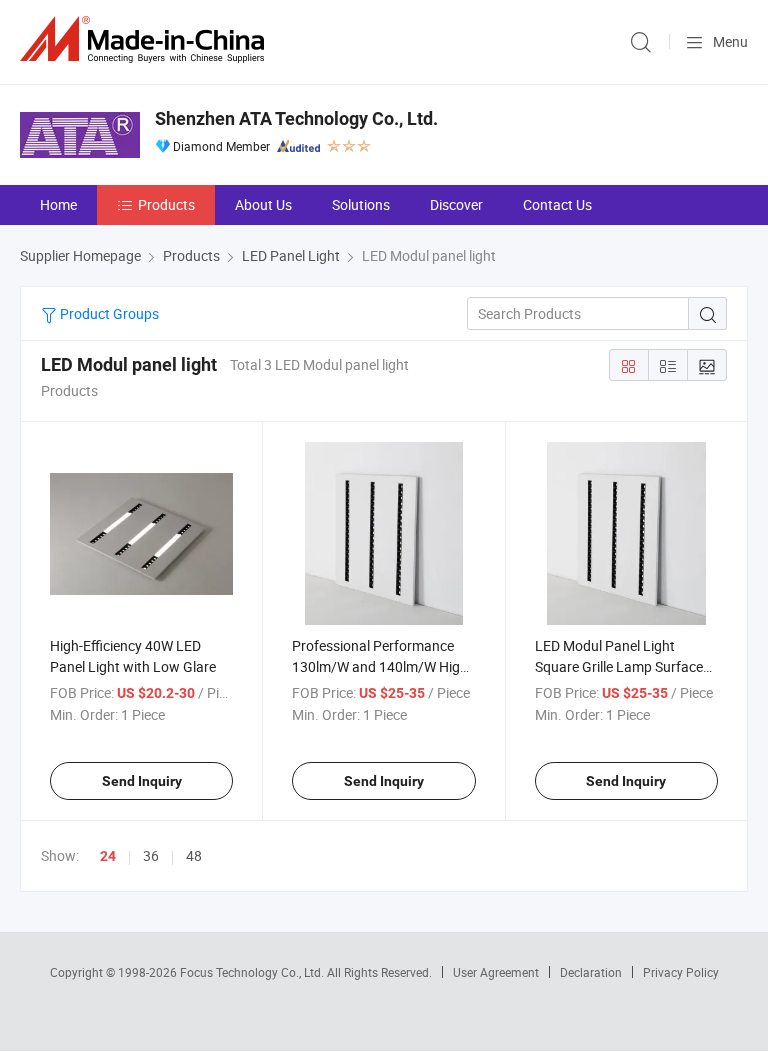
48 (194, 855)
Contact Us (557, 204)
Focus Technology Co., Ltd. (253, 972)
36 (151, 855)
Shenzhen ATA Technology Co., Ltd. (296, 118)
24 (108, 856)
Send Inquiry (142, 781)
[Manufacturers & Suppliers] (146, 39)
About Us (263, 204)
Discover (456, 204)
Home (58, 204)
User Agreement (496, 972)
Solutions (361, 204)
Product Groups (108, 313)
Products (166, 204)
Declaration (591, 972)
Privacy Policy (681, 972)
